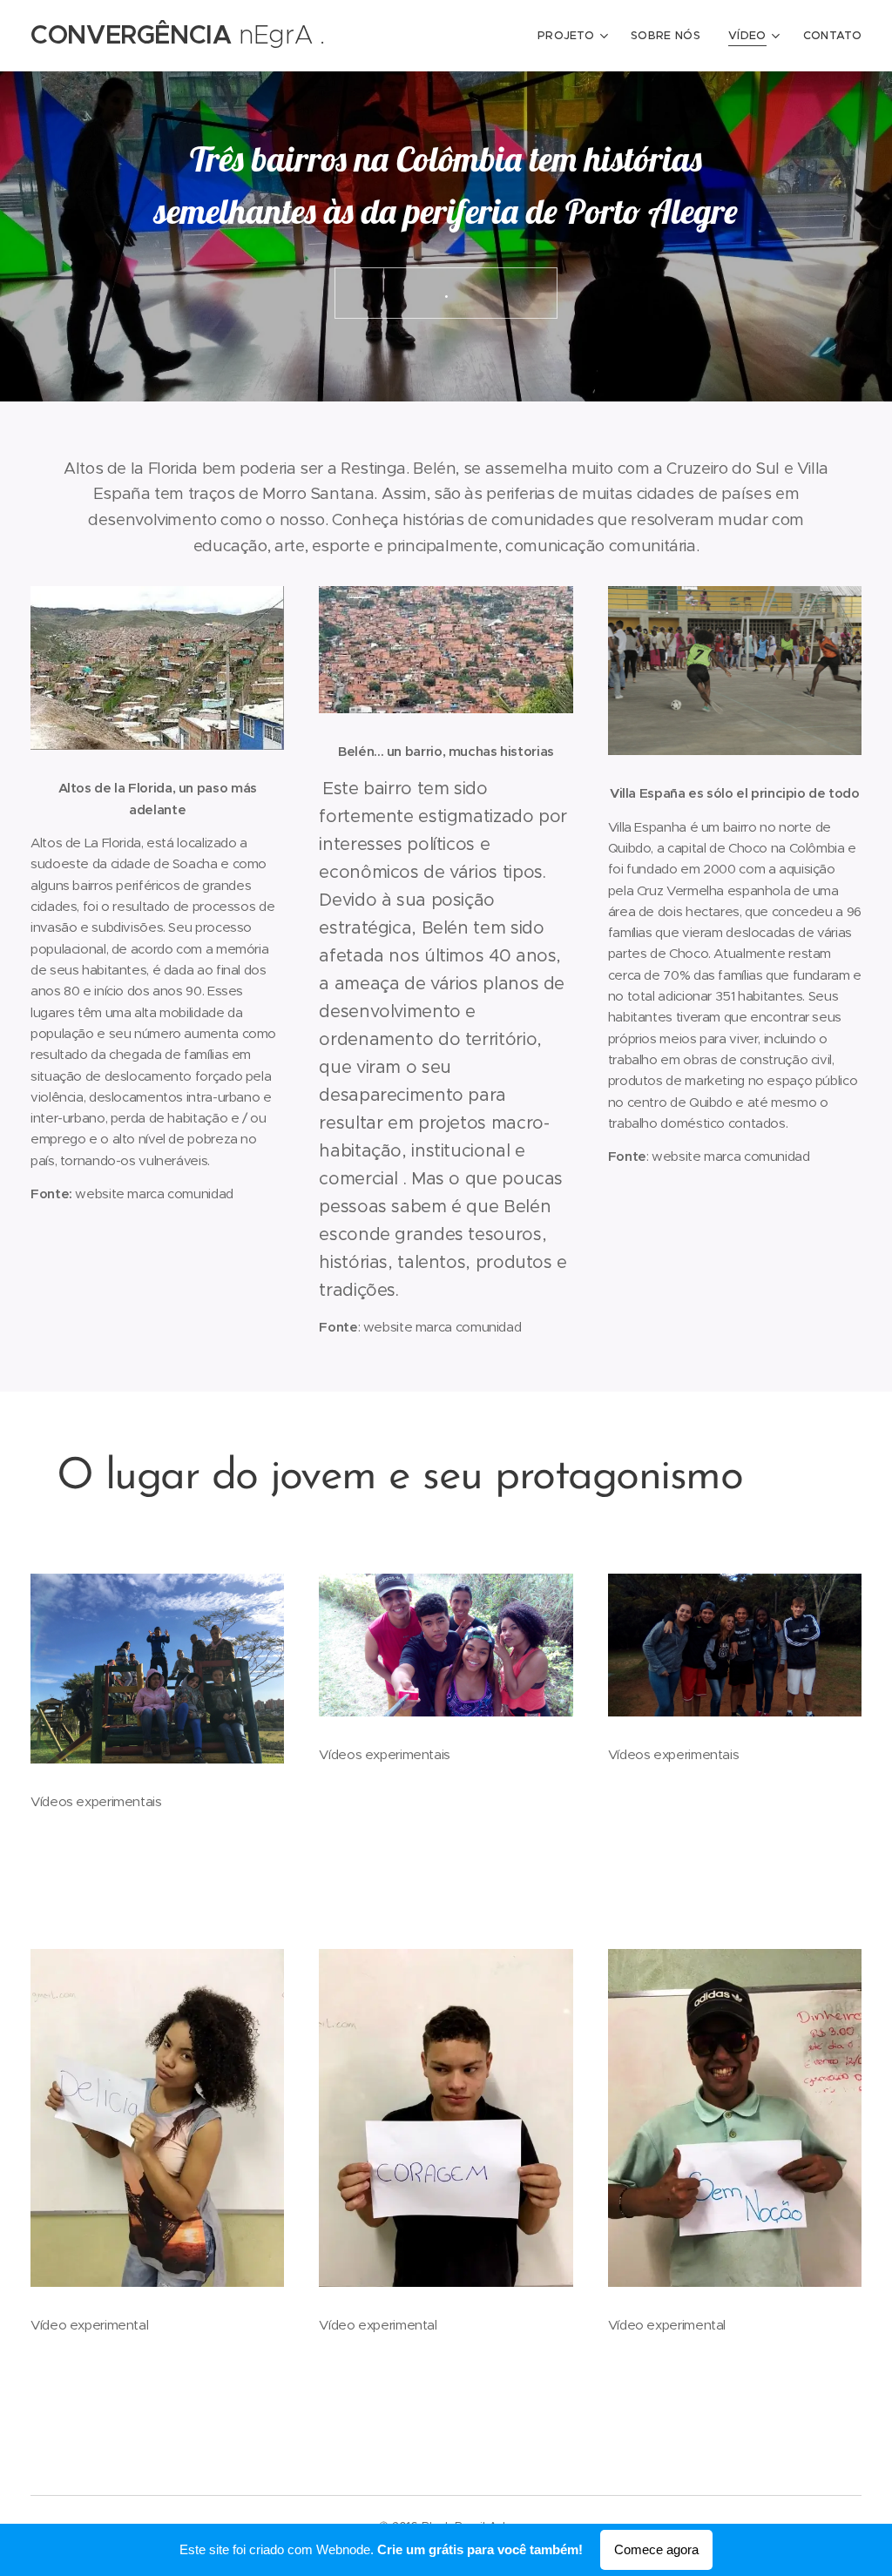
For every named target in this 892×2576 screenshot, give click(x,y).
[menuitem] (575, 36)
